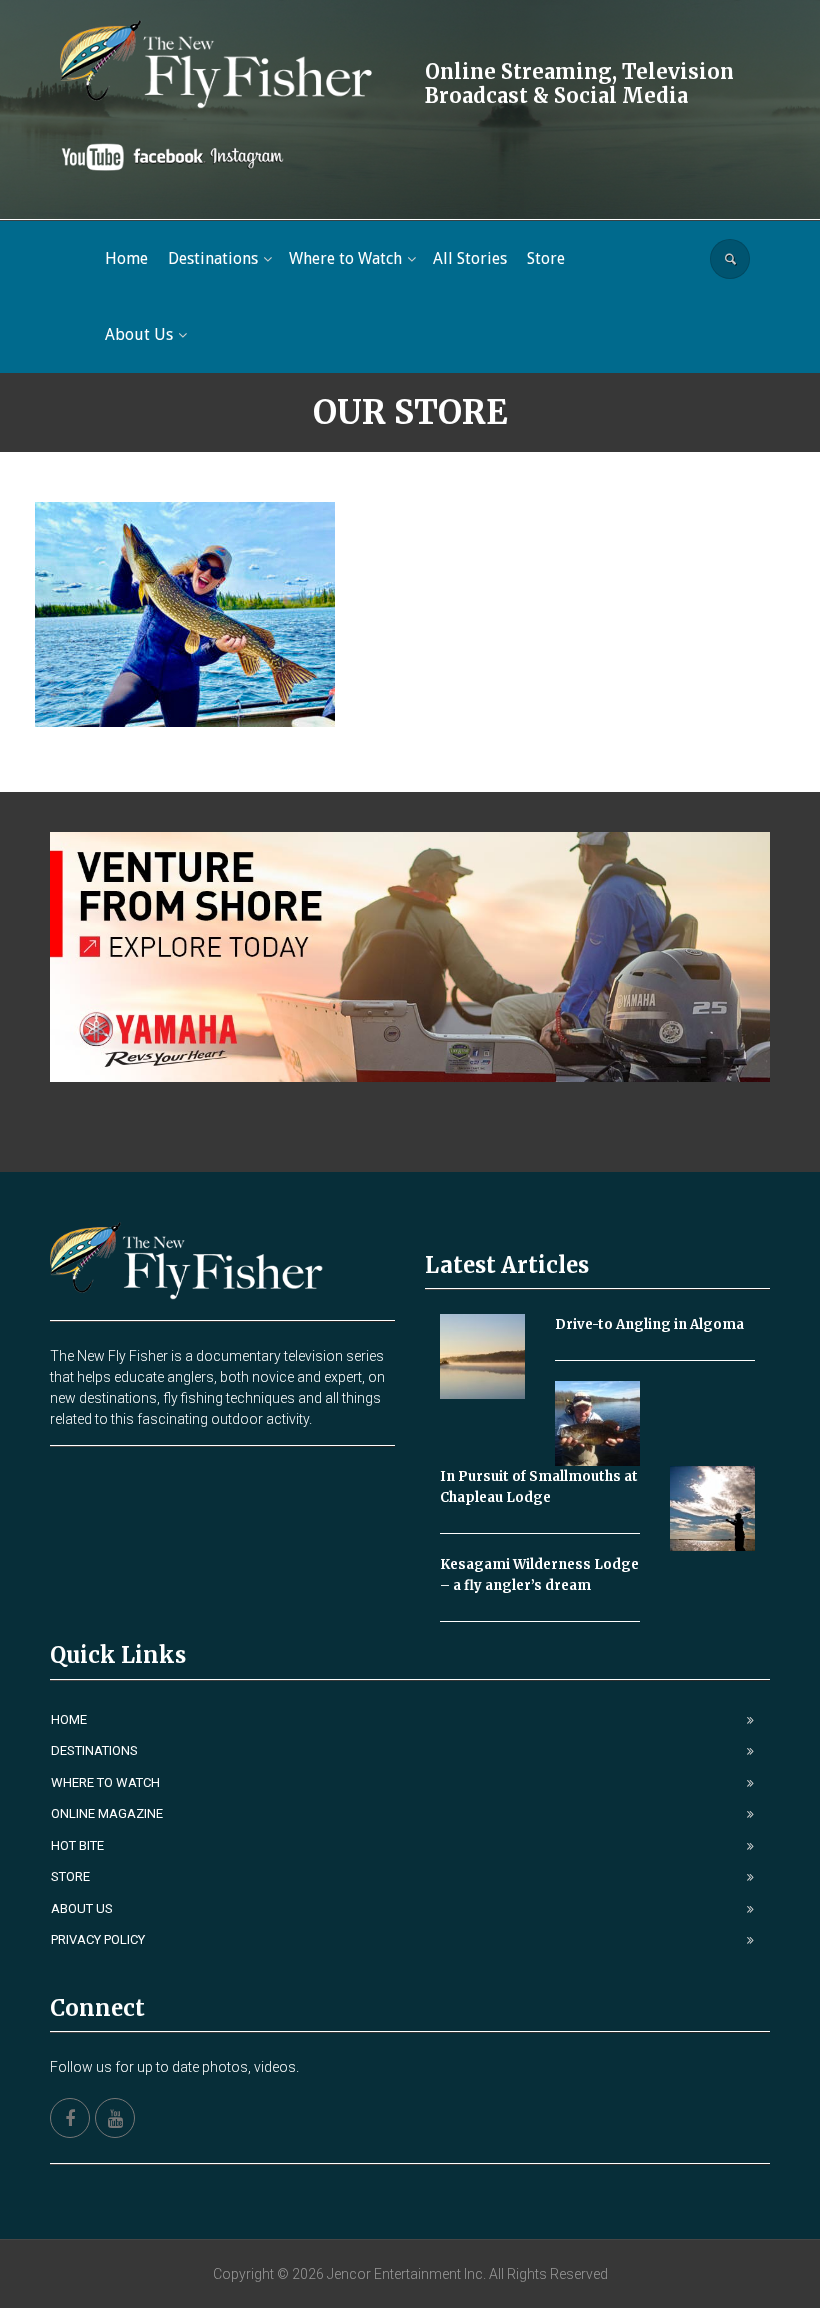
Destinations (94, 1750)
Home (69, 1719)
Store (70, 1876)
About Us (82, 1908)
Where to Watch (105, 1782)
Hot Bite (77, 1845)
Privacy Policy (98, 1939)
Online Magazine (107, 1813)
